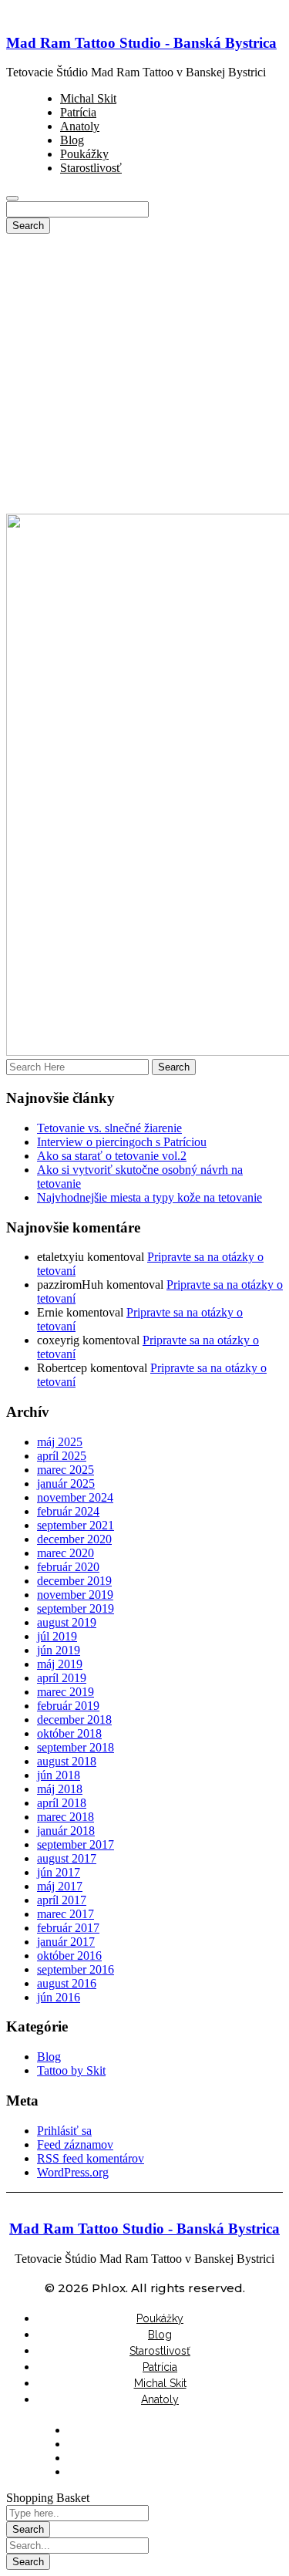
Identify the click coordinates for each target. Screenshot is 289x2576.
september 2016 (76, 1969)
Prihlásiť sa (64, 2131)
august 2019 (67, 1622)
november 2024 (75, 1497)
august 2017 (67, 1858)
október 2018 (69, 1733)
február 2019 (68, 1706)
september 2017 (76, 1844)
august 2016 (67, 1983)
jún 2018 (59, 1775)
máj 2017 (60, 1886)
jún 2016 (59, 1997)
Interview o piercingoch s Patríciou (122, 1142)
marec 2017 (66, 1914)
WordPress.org (73, 2172)
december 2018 (74, 1720)
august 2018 (67, 1761)
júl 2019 (57, 1636)
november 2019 (75, 1595)
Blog (49, 2057)
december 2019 (74, 1581)
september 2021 (76, 1525)
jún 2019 (59, 1650)
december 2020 (74, 1539)
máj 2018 (60, 1789)
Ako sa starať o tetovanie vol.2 (112, 1156)
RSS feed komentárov (91, 2158)
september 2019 (76, 1608)
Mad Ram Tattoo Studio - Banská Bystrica (141, 43)
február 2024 (68, 1511)
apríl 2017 (62, 1900)
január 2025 (66, 1484)
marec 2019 (66, 1692)
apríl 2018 (62, 1803)
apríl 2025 (62, 1456)
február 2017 (68, 1928)
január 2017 (66, 1942)
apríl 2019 (62, 1678)
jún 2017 (59, 1872)
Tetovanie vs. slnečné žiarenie (109, 1128)
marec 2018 (66, 1817)
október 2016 (69, 1956)
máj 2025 (60, 1442)
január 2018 (66, 1831)
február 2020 (68, 1567)
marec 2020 (66, 1553)
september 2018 (76, 1747)
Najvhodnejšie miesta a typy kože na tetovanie (150, 1197)
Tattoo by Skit (71, 2070)
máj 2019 (60, 1664)
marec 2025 (66, 1470)
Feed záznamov (75, 2144)
